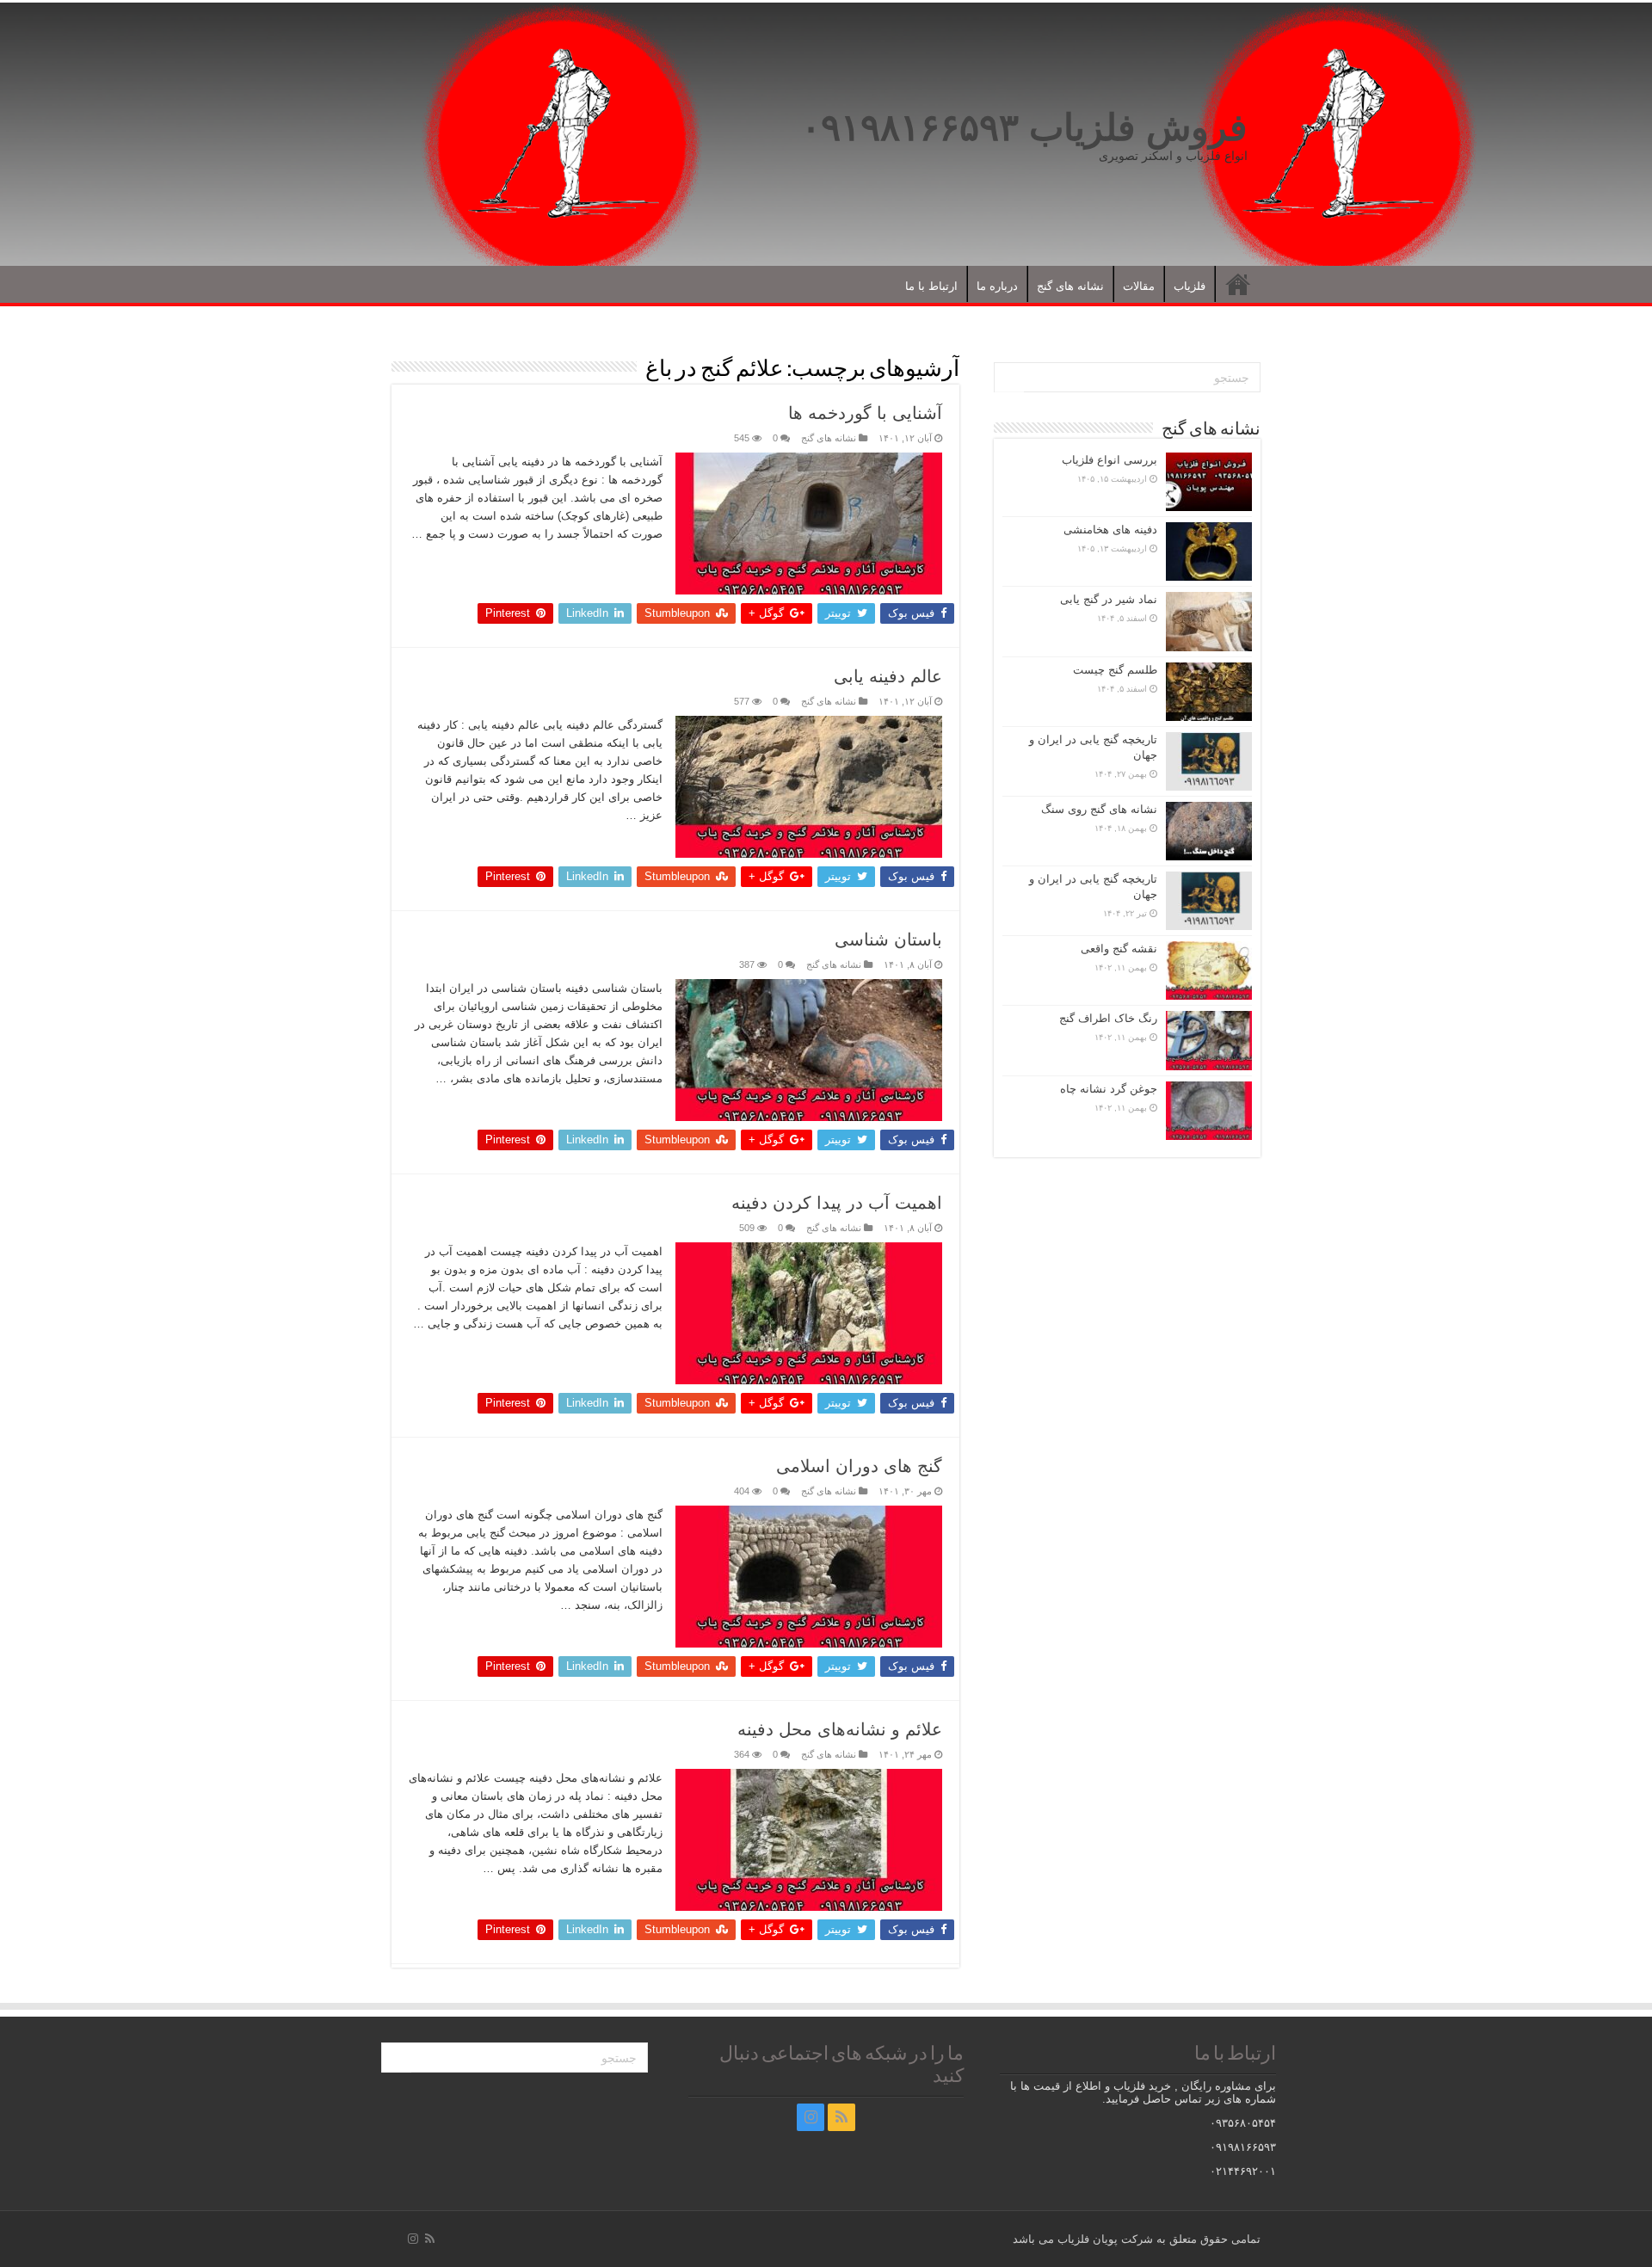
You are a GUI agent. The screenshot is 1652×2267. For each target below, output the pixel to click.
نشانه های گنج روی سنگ (1099, 809)
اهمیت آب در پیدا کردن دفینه (837, 1203)
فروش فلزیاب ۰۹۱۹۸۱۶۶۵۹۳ (1024, 127)
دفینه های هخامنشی (1110, 530)
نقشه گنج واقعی (1119, 949)
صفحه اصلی (1238, 284)
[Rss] (841, 2117)
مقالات (1139, 286)
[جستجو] (1009, 378)
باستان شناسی (888, 939)
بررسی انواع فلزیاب (1110, 460)
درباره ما (997, 286)
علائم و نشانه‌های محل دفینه (840, 1729)
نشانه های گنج (1070, 286)
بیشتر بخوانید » (620, 564)
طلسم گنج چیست (1115, 670)
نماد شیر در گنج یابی (1109, 599)
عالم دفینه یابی (888, 676)
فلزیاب (1190, 286)
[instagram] (811, 2117)
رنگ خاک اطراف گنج (1108, 1018)
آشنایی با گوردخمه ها (865, 413)
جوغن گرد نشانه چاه (1109, 1089)
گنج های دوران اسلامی (859, 1466)
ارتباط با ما (931, 286)
